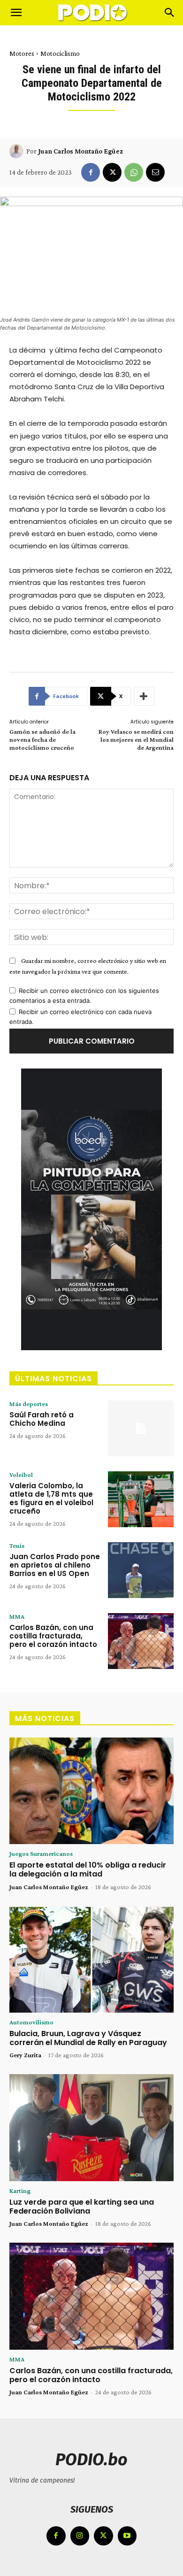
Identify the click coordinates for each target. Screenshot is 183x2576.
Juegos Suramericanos (41, 1853)
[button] (16, 13)
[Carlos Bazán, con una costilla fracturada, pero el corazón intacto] (141, 1641)
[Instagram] (80, 2536)
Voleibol (21, 1475)
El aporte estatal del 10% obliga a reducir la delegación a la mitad (88, 1869)
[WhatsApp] (134, 172)
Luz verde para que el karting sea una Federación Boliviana (82, 2207)
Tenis (17, 1546)
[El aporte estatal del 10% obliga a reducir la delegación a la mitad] (91, 1791)
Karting (20, 2191)
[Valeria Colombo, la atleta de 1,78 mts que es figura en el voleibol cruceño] (141, 1499)
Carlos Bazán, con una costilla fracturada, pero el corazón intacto (53, 1636)
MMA (17, 1616)
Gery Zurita (25, 2055)
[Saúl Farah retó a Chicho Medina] (141, 1428)
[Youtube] (127, 2536)
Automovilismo (31, 2022)
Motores (22, 54)
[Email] (155, 172)
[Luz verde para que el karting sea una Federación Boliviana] (91, 2128)
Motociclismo (60, 54)
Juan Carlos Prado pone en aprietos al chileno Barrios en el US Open (55, 1565)
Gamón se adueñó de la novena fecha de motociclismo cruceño (42, 739)
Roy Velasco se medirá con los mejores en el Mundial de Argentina (136, 739)
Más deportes (29, 1404)
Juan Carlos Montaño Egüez (80, 151)
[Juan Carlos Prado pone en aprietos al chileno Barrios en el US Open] (141, 1570)
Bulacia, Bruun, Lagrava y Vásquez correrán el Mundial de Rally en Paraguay (88, 2038)
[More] (144, 696)
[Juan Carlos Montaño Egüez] (18, 151)
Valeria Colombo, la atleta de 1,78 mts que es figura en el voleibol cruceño (51, 1498)
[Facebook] (91, 172)
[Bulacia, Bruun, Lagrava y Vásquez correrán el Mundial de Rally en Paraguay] (91, 1960)
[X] (112, 172)
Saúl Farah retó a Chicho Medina (42, 1419)
